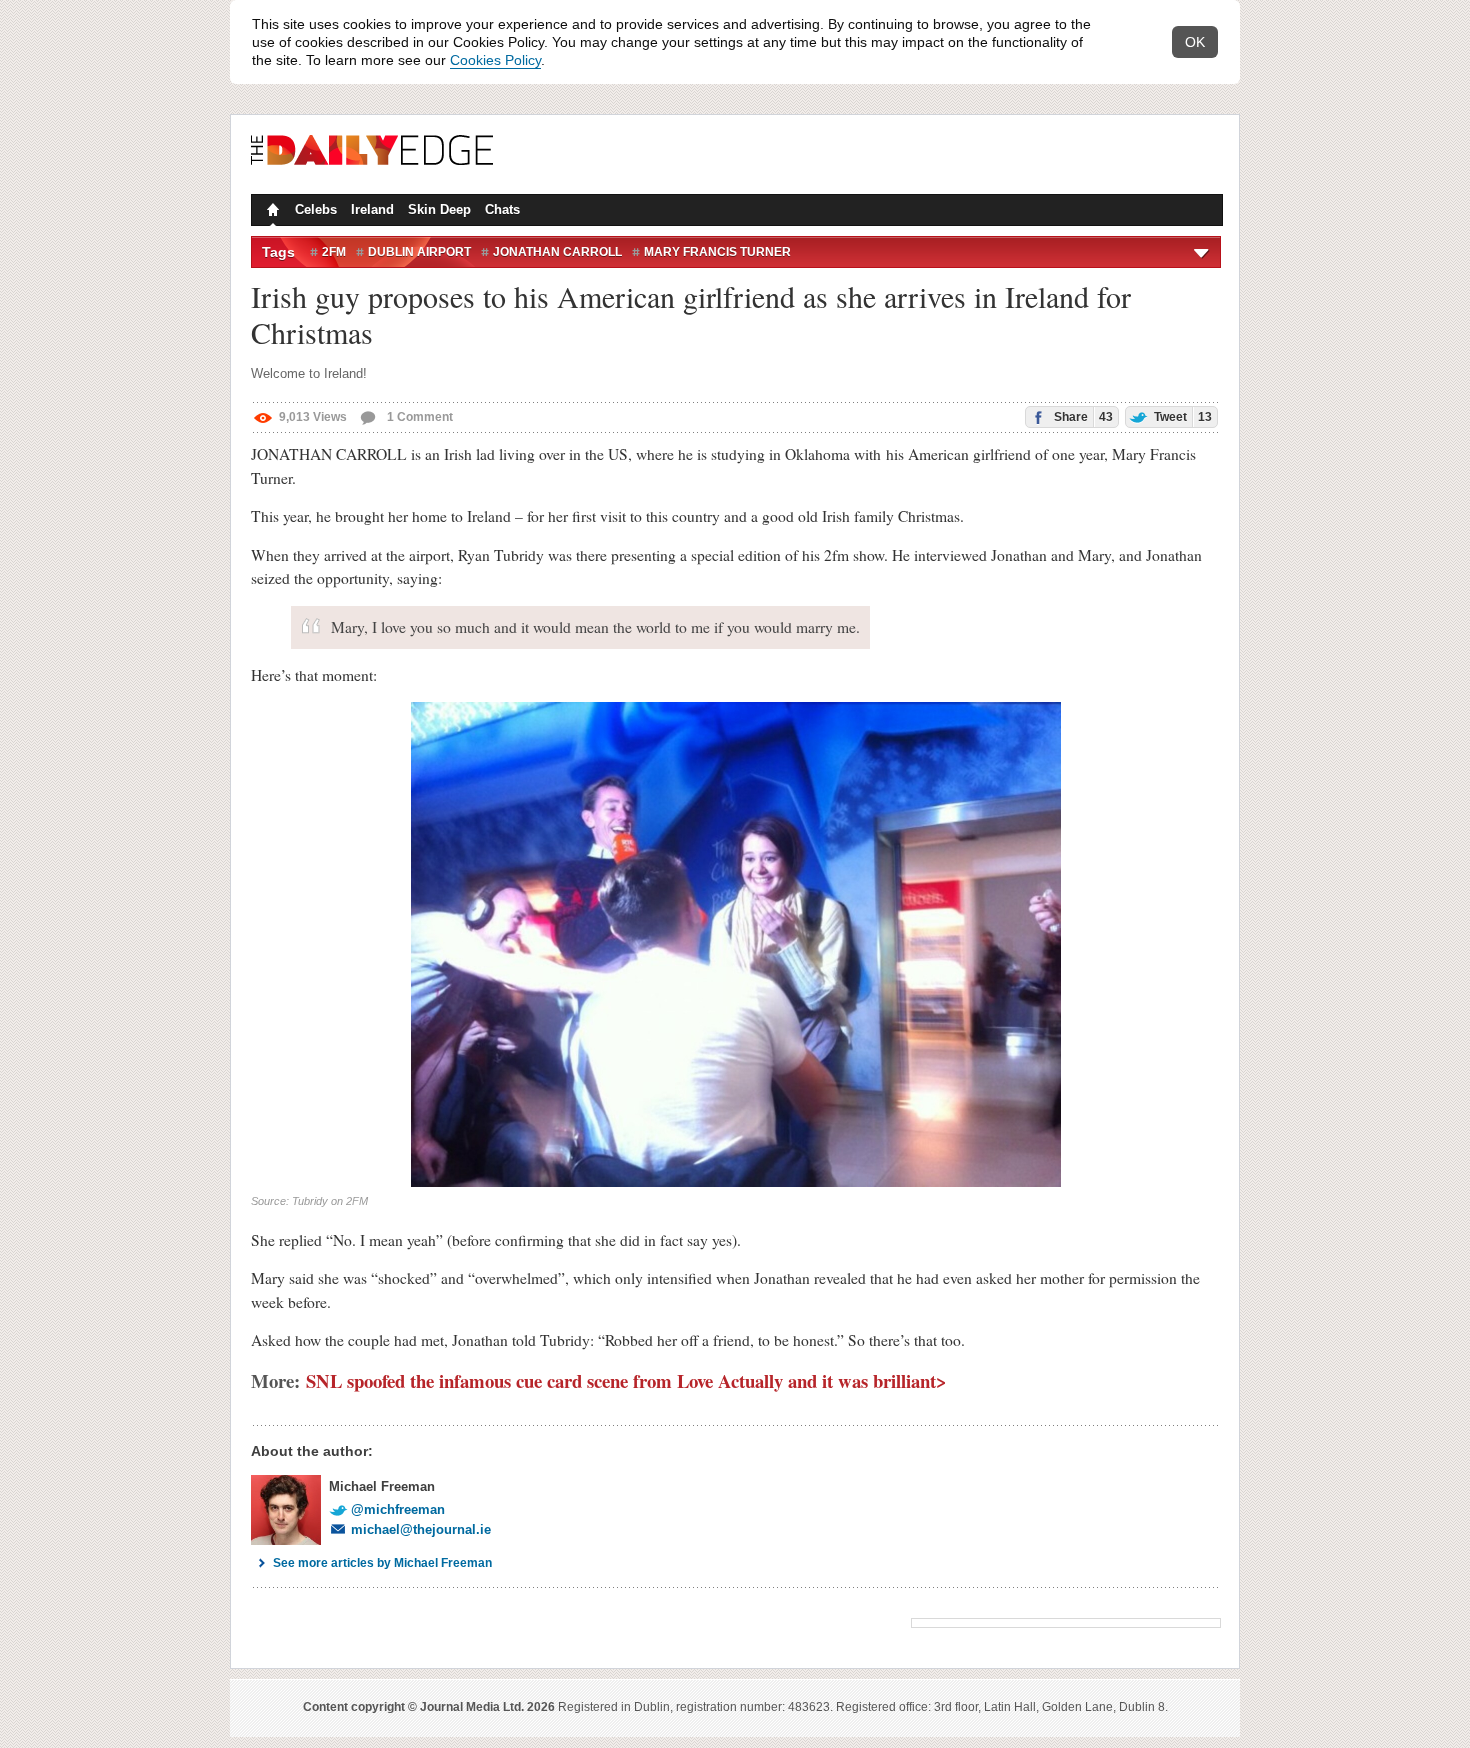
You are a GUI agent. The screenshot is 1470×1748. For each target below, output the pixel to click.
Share (1082, 417)
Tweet (1181, 417)
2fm (334, 252)
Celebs (316, 209)
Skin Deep (439, 209)
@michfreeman (398, 1509)
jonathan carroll (557, 252)
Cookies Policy (495, 60)
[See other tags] (1202, 252)
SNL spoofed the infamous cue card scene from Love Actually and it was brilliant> (626, 1380)
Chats (502, 209)
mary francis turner (717, 252)
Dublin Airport (419, 252)
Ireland (372, 209)
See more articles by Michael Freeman (382, 1563)
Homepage (271, 212)
